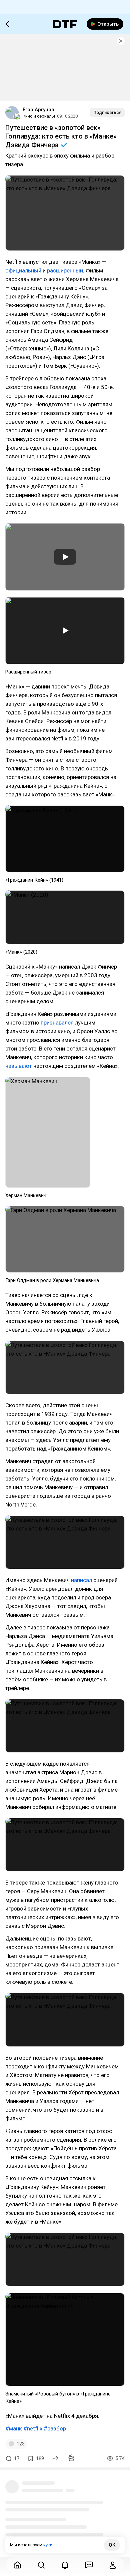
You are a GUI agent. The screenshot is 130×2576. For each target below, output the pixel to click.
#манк (14, 2428)
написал (81, 1580)
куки (48, 2545)
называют (19, 1066)
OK (112, 2545)
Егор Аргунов (38, 110)
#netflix (33, 2428)
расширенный (65, 270)
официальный (23, 270)
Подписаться (107, 112)
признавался (57, 1023)
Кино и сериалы (39, 116)
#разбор (55, 2428)
